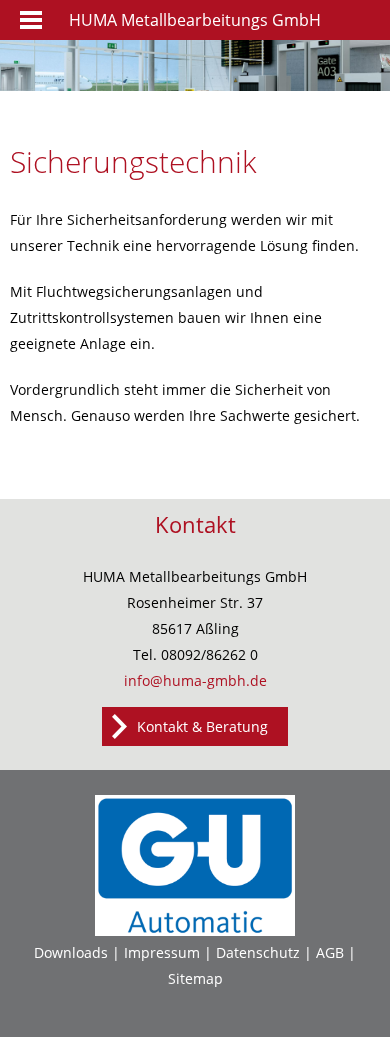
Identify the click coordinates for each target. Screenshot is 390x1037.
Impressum (162, 952)
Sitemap (195, 978)
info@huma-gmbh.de (195, 680)
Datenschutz (258, 952)
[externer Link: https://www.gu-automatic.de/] (195, 930)
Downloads (71, 952)
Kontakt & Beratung (202, 726)
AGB (330, 952)
